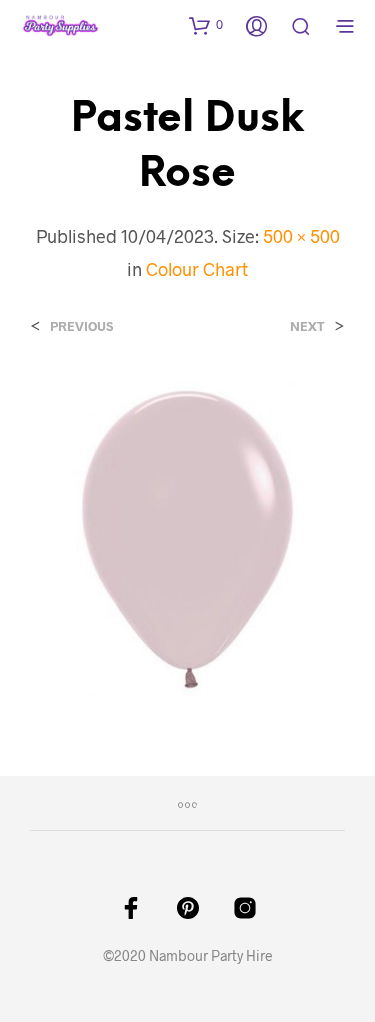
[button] (206, 25)
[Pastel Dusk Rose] (187, 535)
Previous (81, 326)
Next (307, 326)
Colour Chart (197, 269)
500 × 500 (301, 236)
